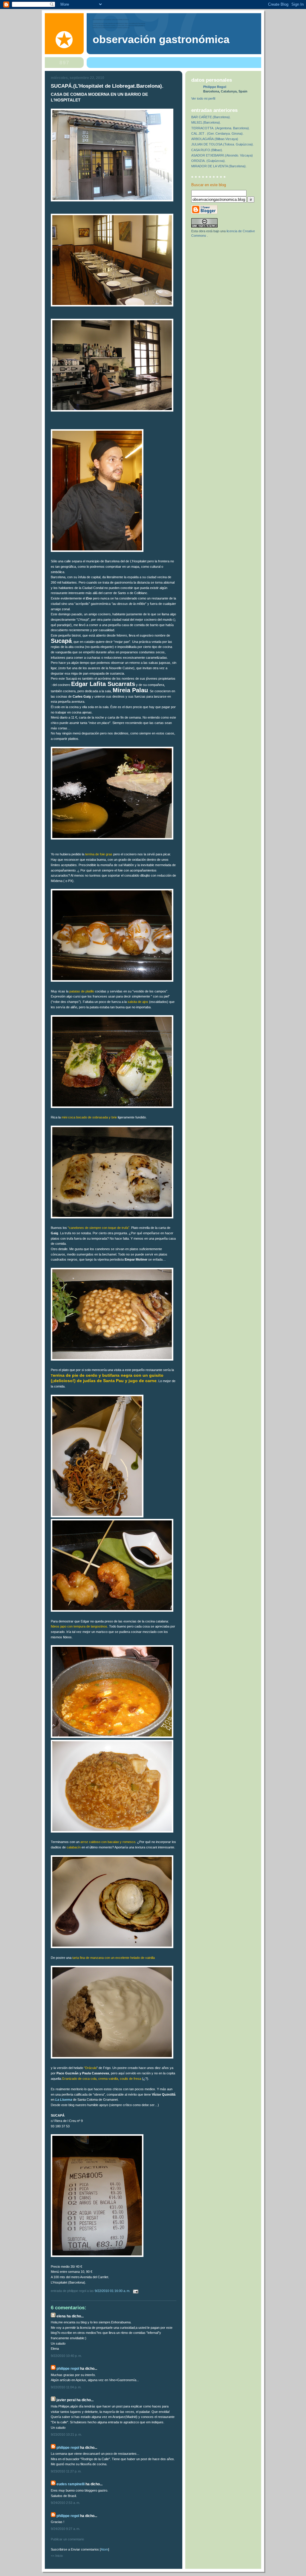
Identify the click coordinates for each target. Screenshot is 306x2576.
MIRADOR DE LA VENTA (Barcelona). (219, 166)
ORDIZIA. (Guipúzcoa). (208, 161)
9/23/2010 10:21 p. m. (66, 2434)
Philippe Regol (68, 2369)
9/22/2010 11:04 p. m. (66, 2387)
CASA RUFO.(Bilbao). (207, 150)
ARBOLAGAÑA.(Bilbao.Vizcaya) (215, 139)
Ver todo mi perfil (203, 98)
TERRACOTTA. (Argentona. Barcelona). (221, 128)
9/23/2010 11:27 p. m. (66, 2471)
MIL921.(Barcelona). (206, 122)
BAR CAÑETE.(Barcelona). (211, 117)
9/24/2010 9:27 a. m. (65, 2529)
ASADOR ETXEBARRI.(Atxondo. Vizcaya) (222, 155)
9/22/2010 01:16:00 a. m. (113, 2291)
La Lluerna (64, 2100)
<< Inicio (57, 2556)
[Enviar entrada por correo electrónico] (135, 2291)
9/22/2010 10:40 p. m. (66, 2356)
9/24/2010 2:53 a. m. (65, 2503)
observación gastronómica (161, 40)
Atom (104, 2549)
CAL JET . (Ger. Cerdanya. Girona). (217, 133)
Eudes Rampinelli (71, 2484)
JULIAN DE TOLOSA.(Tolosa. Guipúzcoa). (222, 144)
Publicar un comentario (67, 2539)
